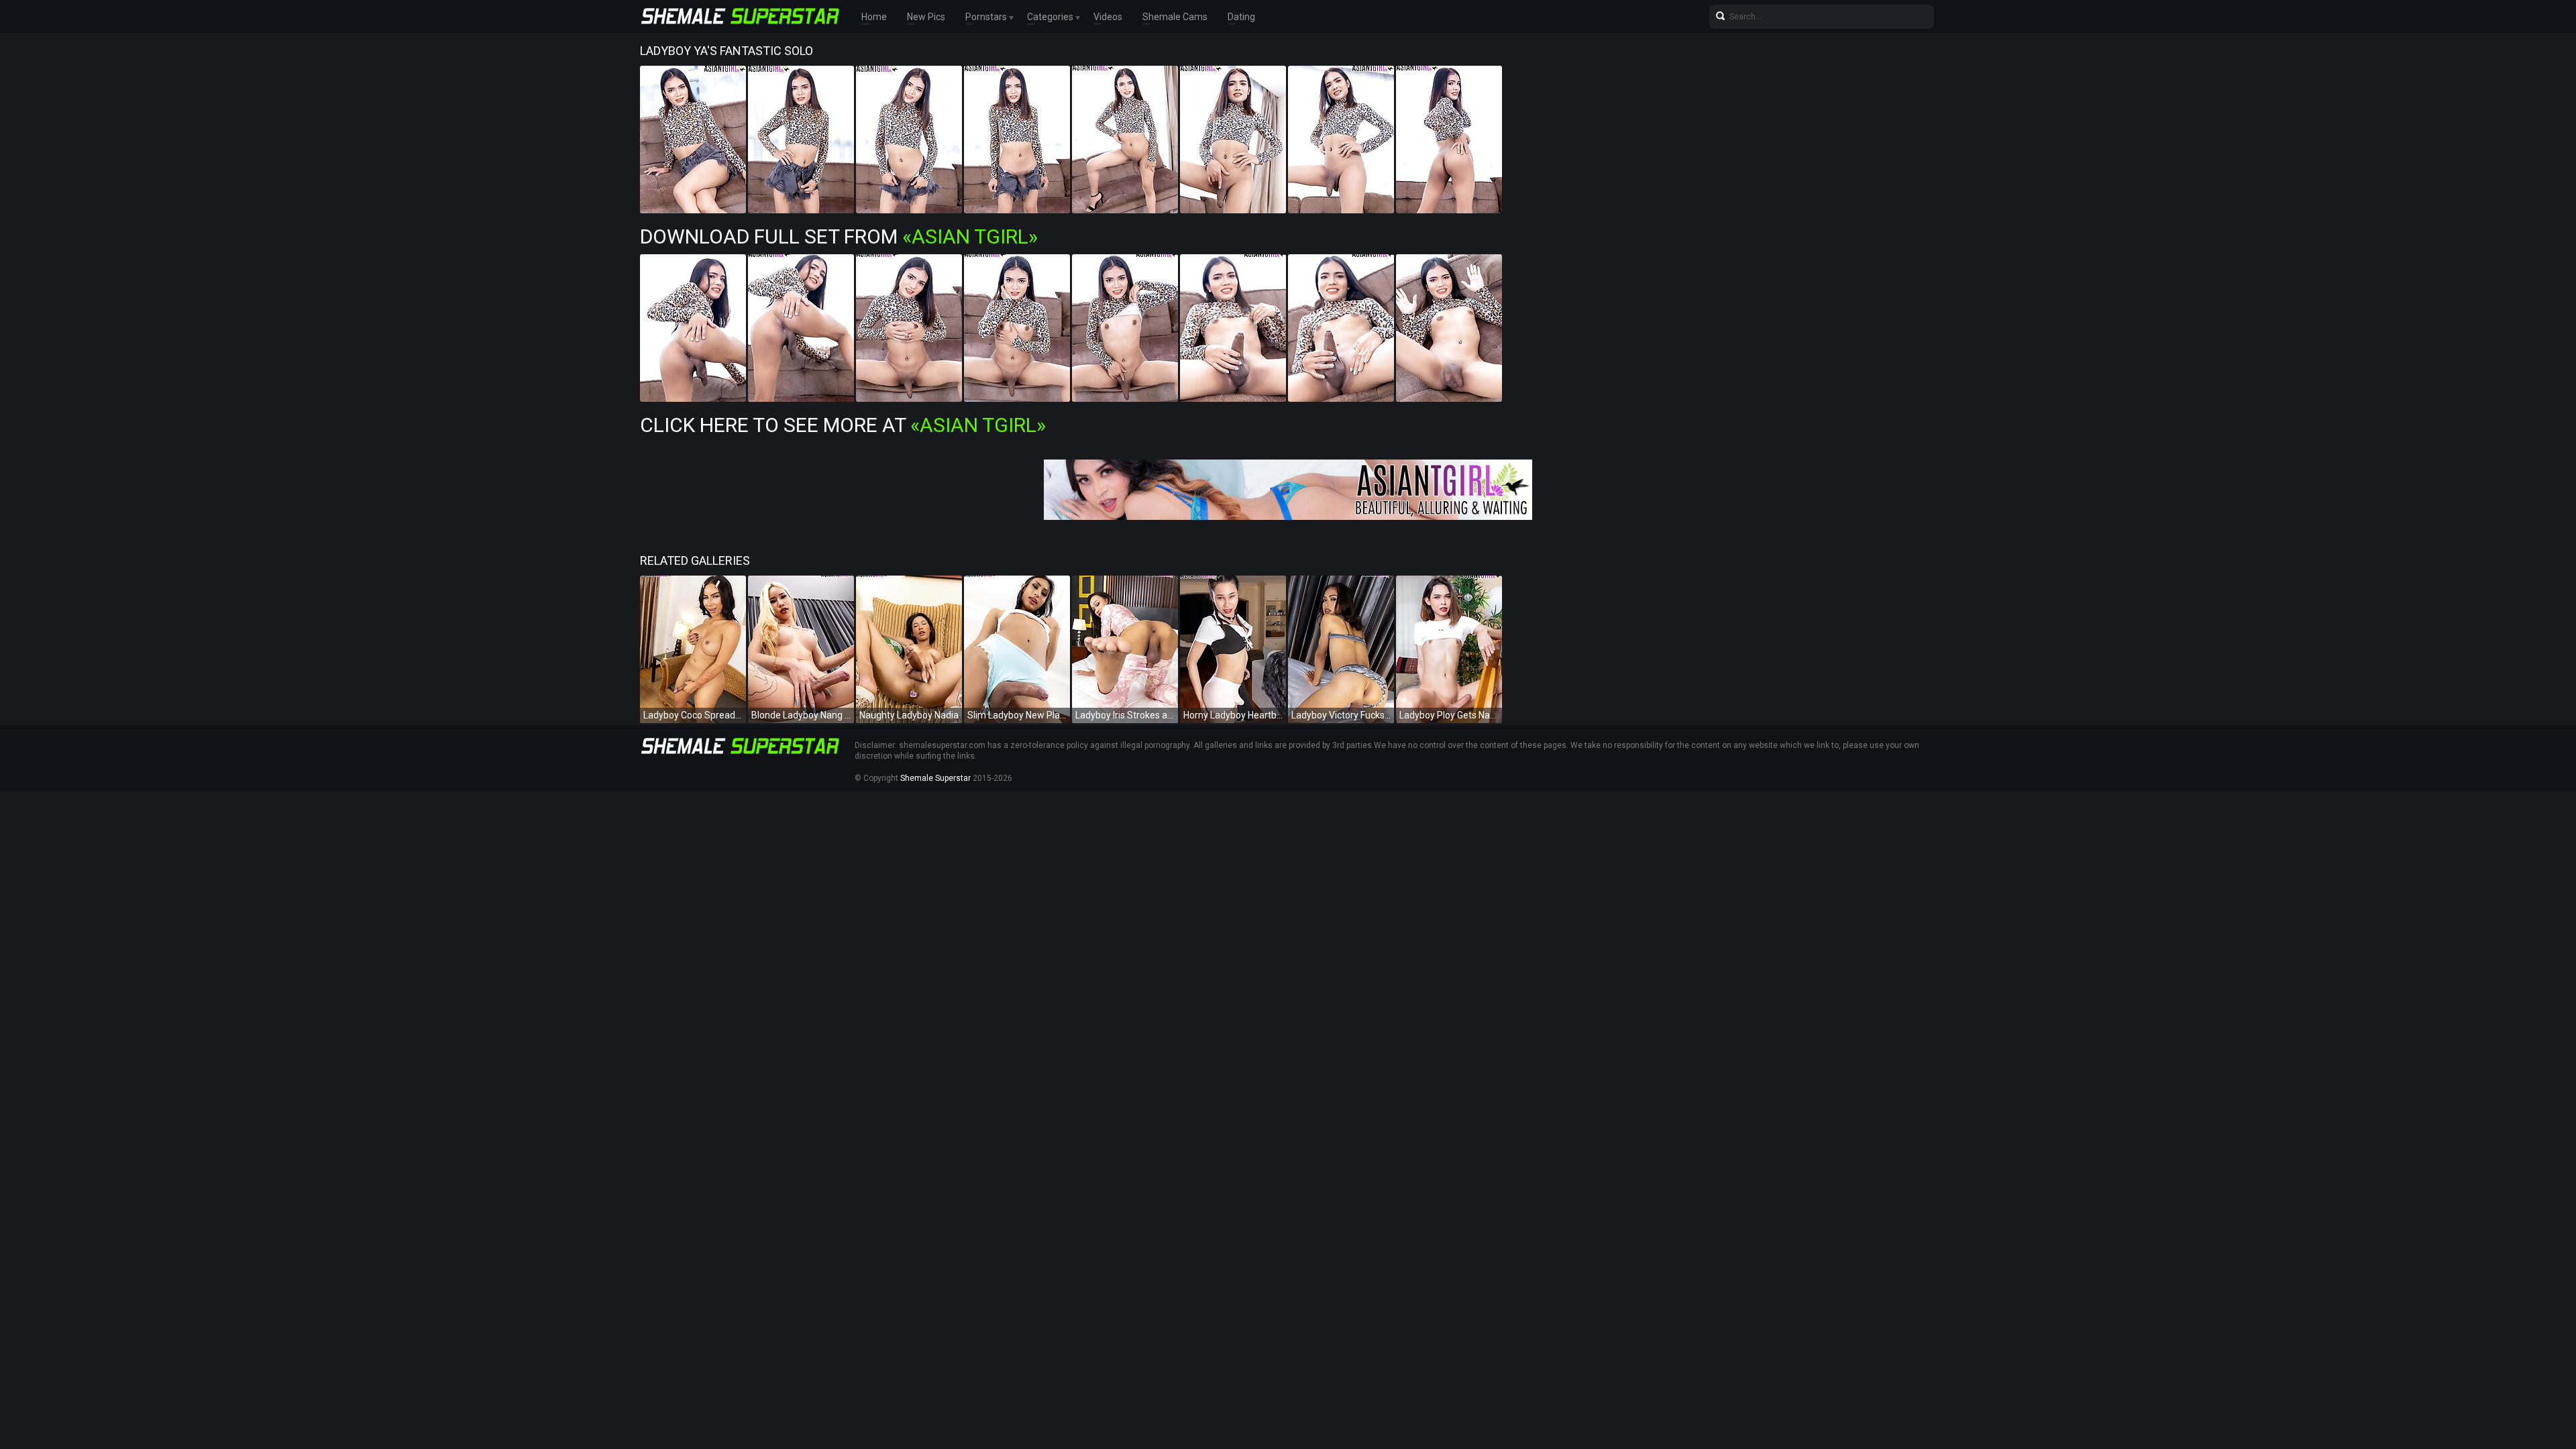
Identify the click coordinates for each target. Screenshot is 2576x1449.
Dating (1241, 17)
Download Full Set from (839, 236)
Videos (1108, 17)
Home (874, 17)
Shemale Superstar (935, 778)
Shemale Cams (1175, 17)
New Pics (926, 17)
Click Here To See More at (843, 425)
